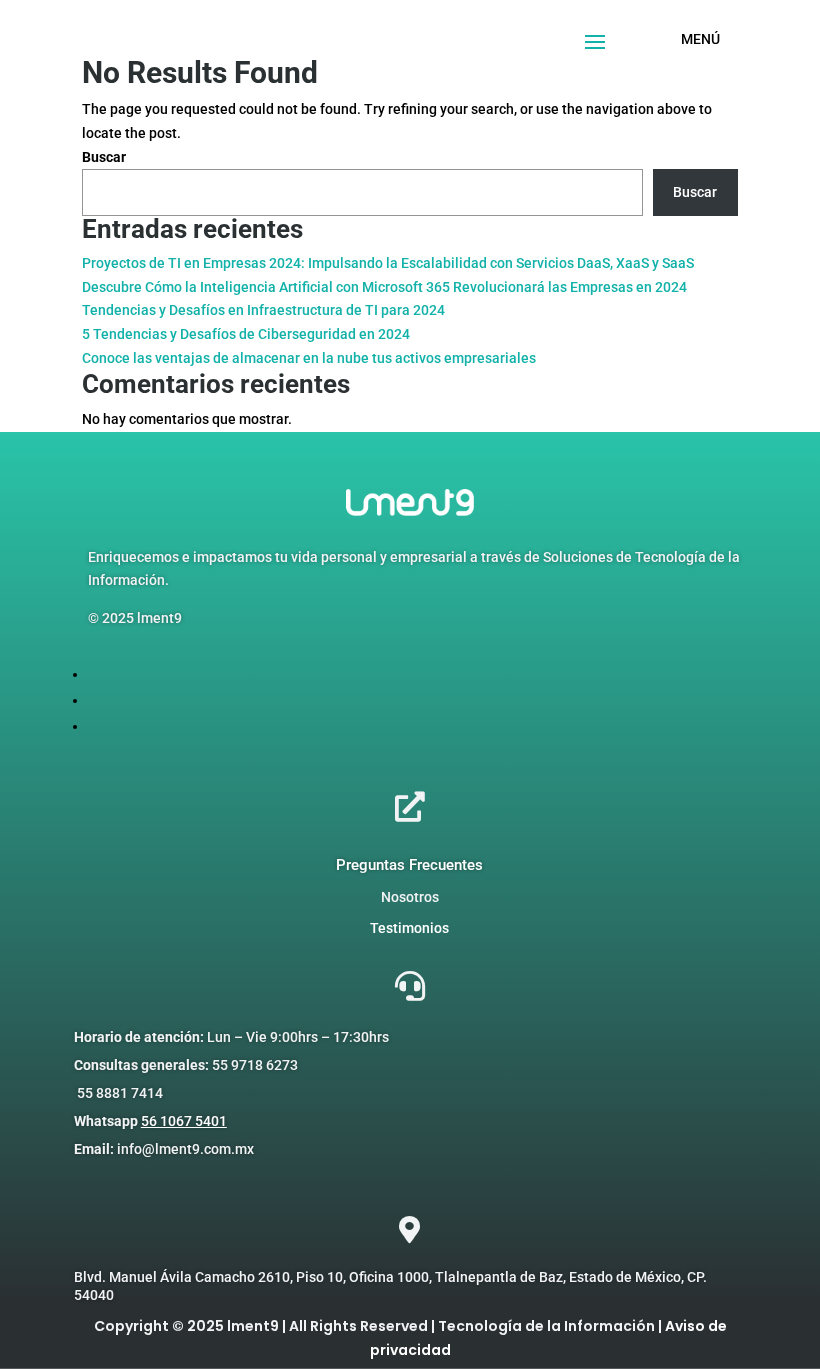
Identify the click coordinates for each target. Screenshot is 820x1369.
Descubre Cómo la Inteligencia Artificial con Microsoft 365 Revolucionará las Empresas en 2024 (384, 287)
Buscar (104, 157)
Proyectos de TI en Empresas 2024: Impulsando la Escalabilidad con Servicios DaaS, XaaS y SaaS (388, 263)
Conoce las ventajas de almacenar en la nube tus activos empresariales (309, 358)
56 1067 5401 (184, 1121)
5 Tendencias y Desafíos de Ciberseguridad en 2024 (246, 334)
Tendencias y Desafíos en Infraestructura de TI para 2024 (263, 310)
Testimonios (409, 928)
